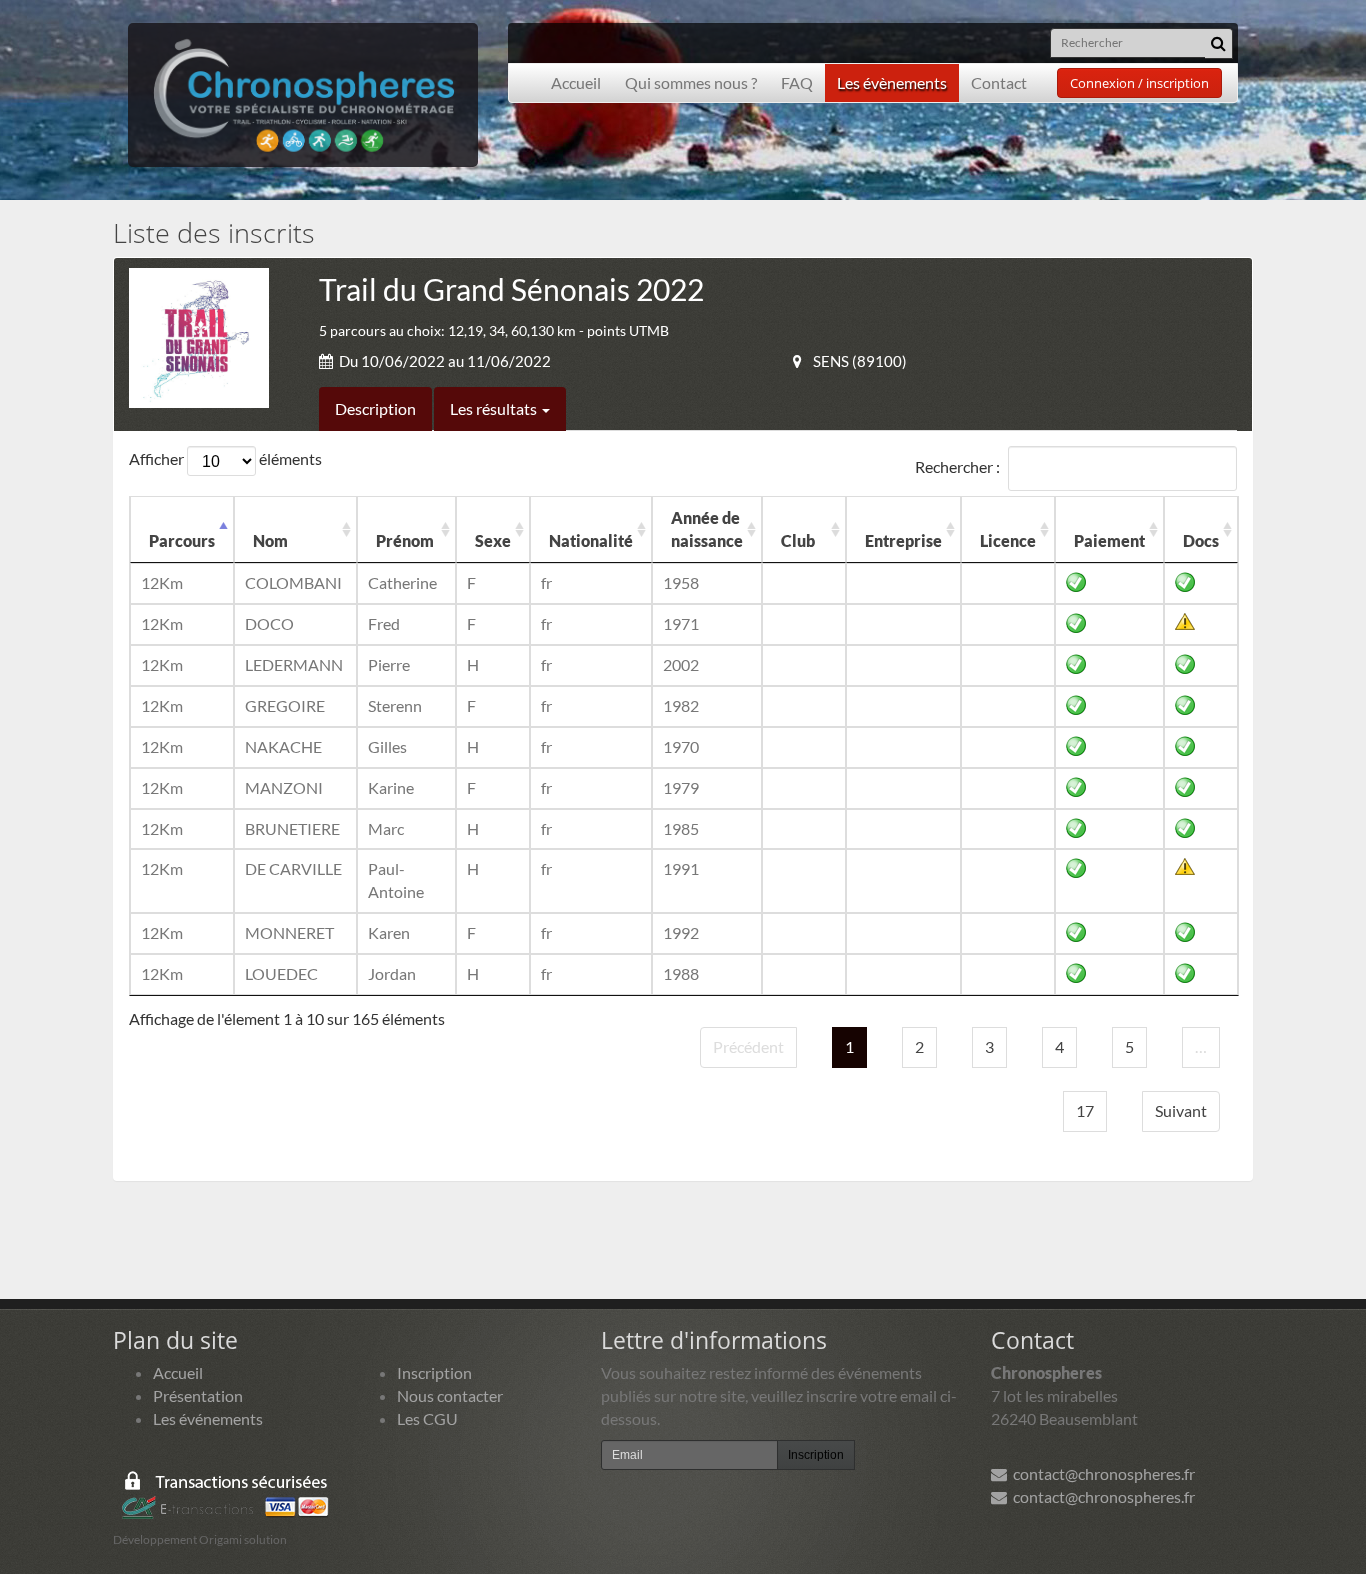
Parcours (182, 540)
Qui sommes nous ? (691, 82)
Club (798, 540)
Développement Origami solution (200, 1539)
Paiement (1109, 540)
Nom (270, 540)
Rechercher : (957, 465)
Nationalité (591, 540)
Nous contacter (450, 1395)
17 (1085, 1110)
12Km (162, 582)
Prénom (405, 540)
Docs (1201, 540)
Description (375, 408)
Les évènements (892, 82)
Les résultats (495, 408)
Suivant (1181, 1110)
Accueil (576, 82)
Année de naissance (707, 529)
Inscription (434, 1372)
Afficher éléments (225, 458)
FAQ (797, 82)
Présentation (198, 1395)
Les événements (208, 1418)
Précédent (748, 1046)
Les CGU (427, 1418)
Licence (1008, 540)
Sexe (493, 540)
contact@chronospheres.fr (1101, 1473)
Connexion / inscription (1139, 83)
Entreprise (903, 540)
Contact (999, 82)
